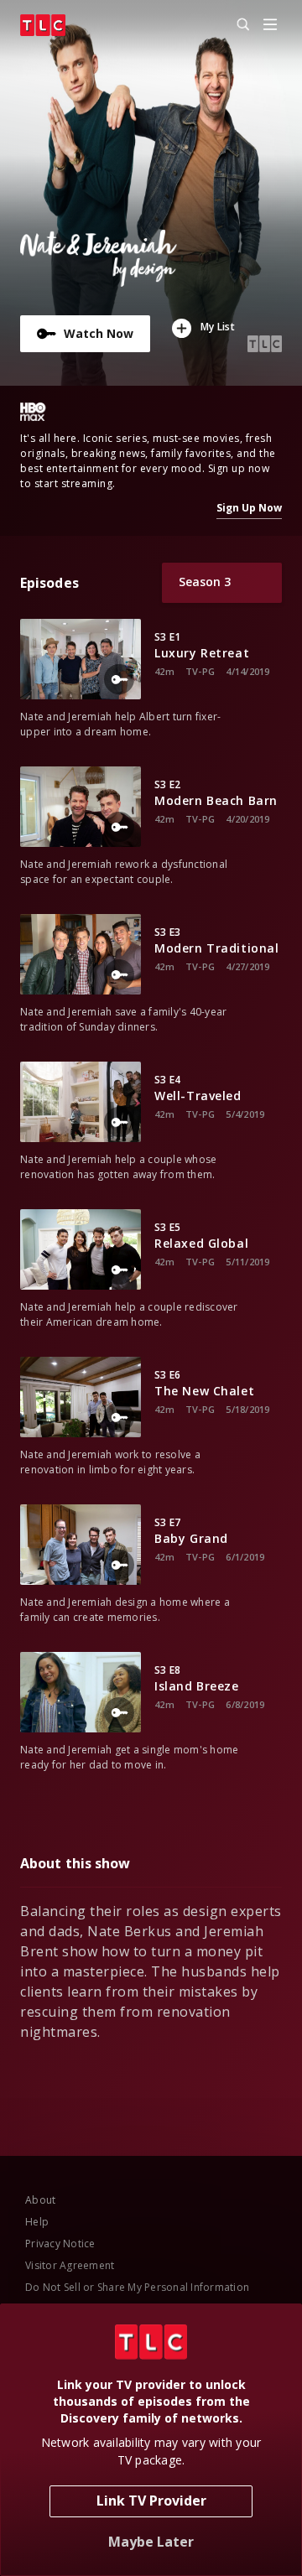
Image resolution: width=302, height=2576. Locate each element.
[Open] (270, 26)
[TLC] (43, 25)
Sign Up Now (249, 508)
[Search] (236, 25)
